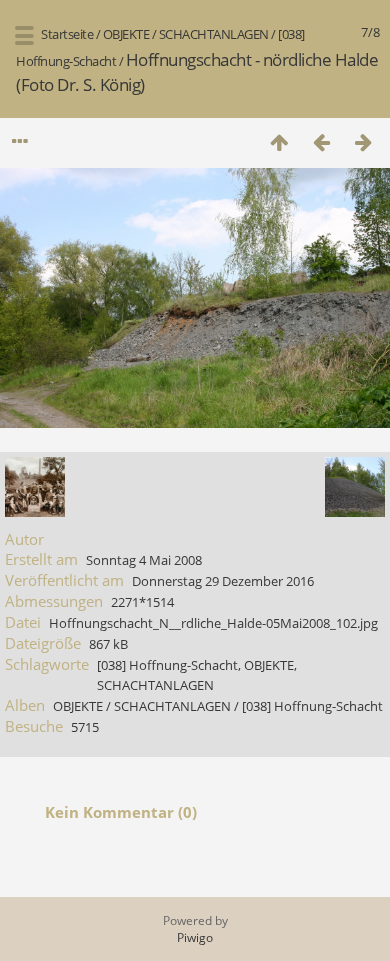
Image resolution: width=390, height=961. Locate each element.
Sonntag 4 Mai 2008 (144, 560)
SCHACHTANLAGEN (214, 34)
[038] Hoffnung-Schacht (167, 665)
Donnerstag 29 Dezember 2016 (223, 581)
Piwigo (195, 937)
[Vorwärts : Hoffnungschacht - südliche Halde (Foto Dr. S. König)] (363, 141)
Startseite (67, 34)
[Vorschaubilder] (279, 141)
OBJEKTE (126, 34)
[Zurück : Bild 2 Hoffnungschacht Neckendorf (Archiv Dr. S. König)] (321, 141)
